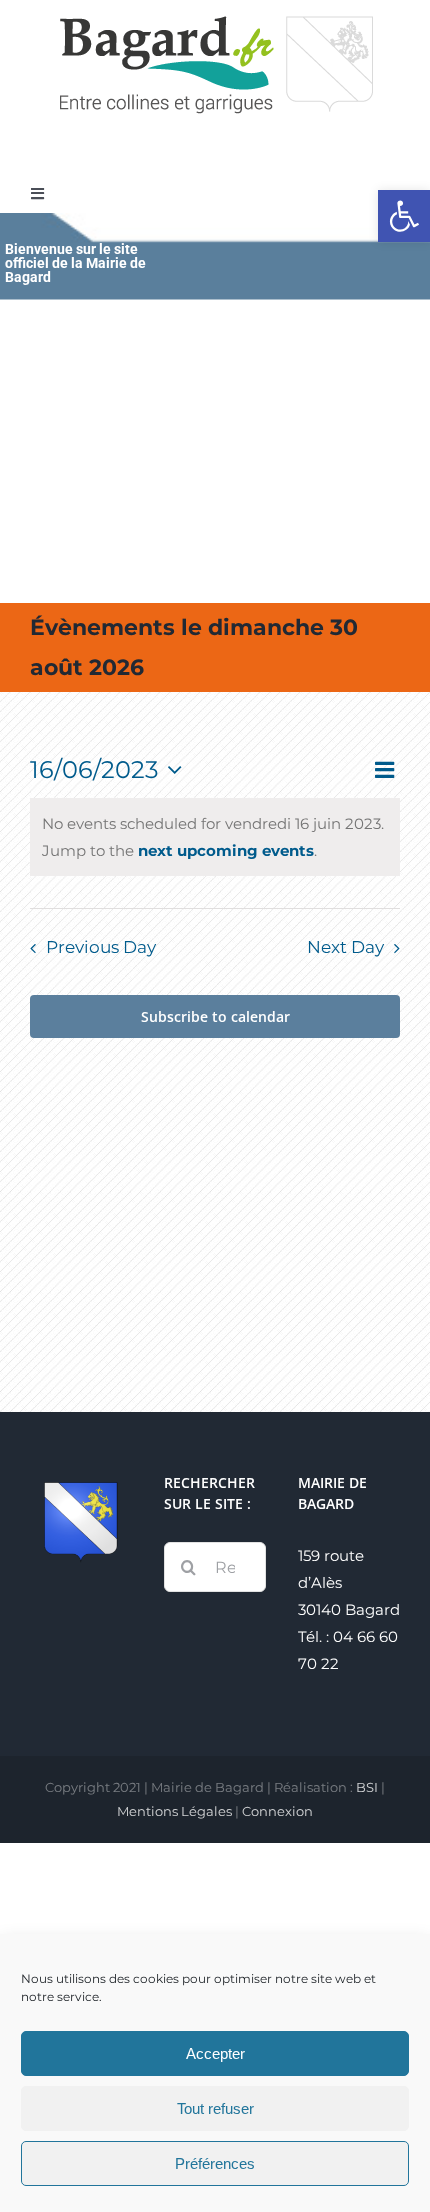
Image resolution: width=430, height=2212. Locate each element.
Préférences (215, 2163)
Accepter (215, 2053)
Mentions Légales (174, 1811)
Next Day (345, 947)
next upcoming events (226, 850)
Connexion (277, 1811)
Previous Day (101, 947)
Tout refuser (215, 2108)
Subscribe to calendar (215, 1016)
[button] (404, 216)
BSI (367, 1787)
